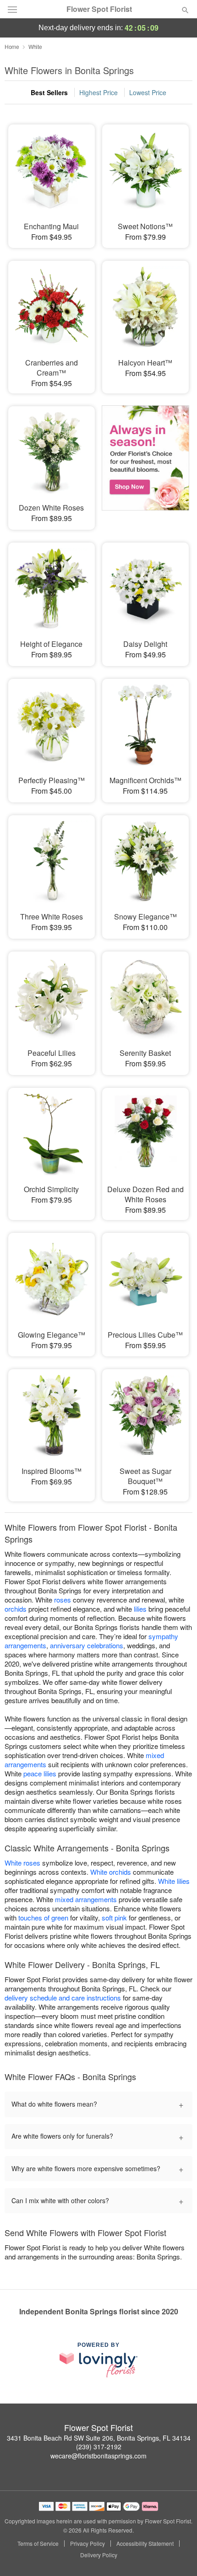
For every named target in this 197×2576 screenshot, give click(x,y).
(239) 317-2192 (99, 2447)
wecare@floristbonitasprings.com (98, 2456)
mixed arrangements (86, 1899)
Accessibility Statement (145, 2544)
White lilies (174, 1881)
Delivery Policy (99, 2555)
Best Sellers (49, 92)
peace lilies (40, 1773)
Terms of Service (38, 2544)
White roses (22, 1863)
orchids (16, 1609)
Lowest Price (148, 92)
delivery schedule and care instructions (63, 1998)
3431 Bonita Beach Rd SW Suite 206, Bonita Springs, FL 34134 (99, 2438)
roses (63, 1600)
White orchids (111, 1872)
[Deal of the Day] (145, 462)
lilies (140, 1609)
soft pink (114, 1917)
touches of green (43, 1917)
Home (12, 46)
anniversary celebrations (87, 1645)
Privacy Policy (88, 2544)
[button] (178, 2555)
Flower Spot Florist (99, 9)
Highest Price (98, 92)
